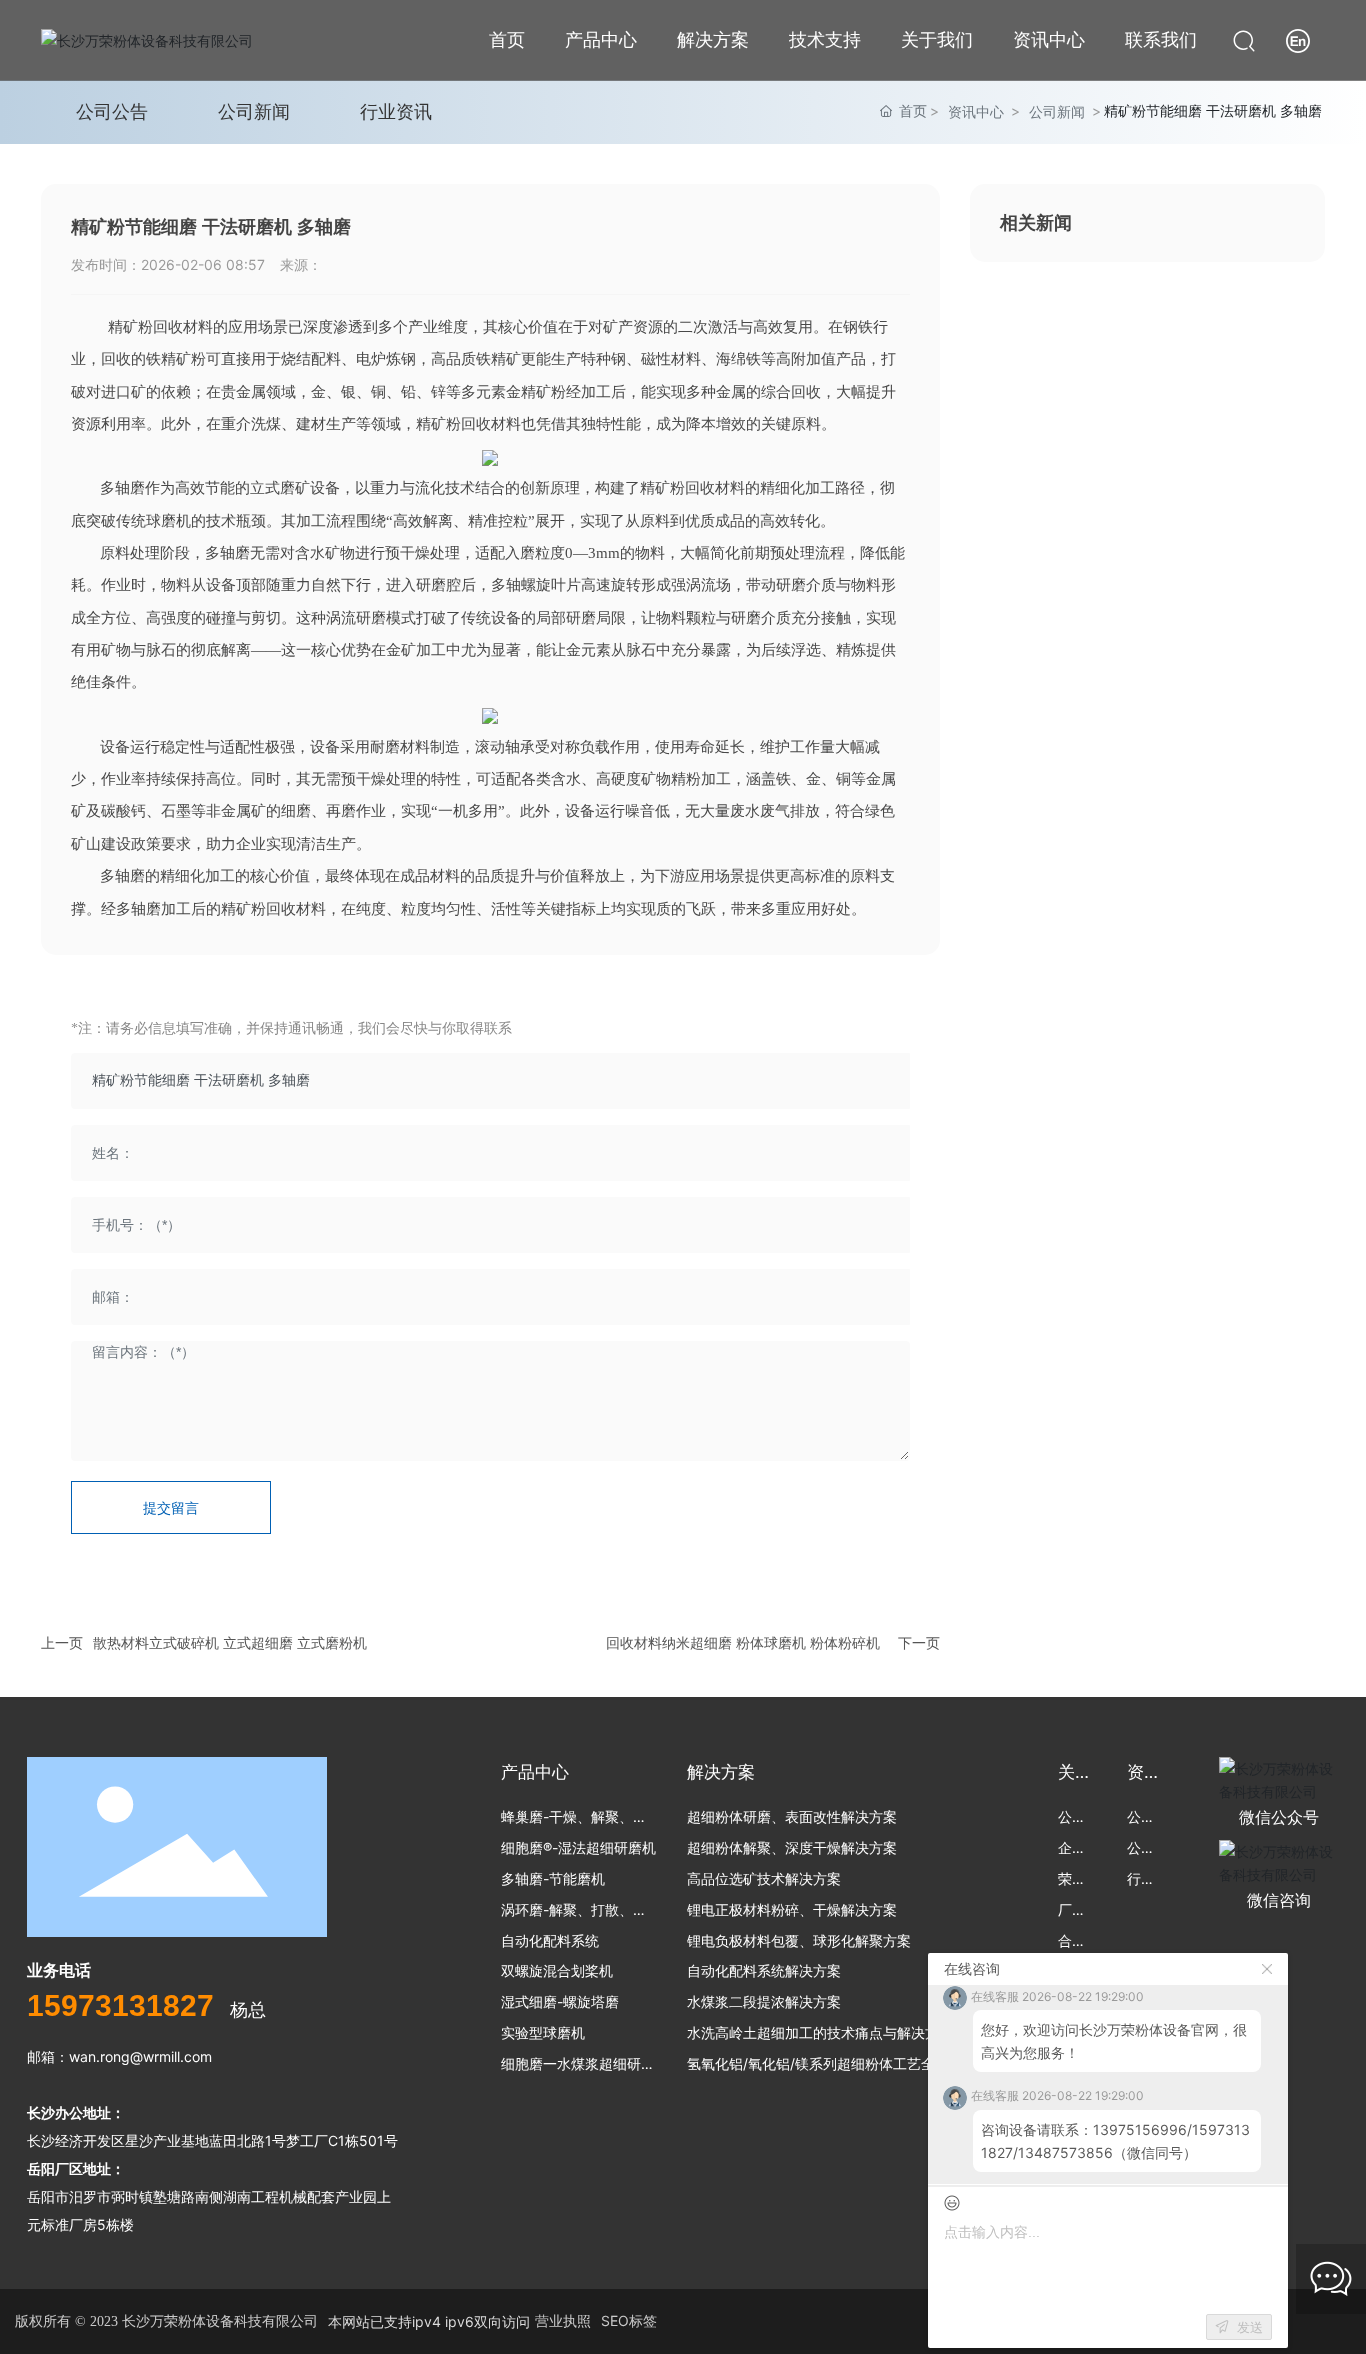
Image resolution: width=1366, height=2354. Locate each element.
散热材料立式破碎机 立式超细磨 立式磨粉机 (230, 1642)
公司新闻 (254, 111)
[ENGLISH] (1298, 38)
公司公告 (112, 111)
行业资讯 (396, 111)
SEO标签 (629, 2320)
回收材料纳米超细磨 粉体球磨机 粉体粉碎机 (743, 1642)
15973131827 (120, 2005)
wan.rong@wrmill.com (140, 2056)
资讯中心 (976, 111)
